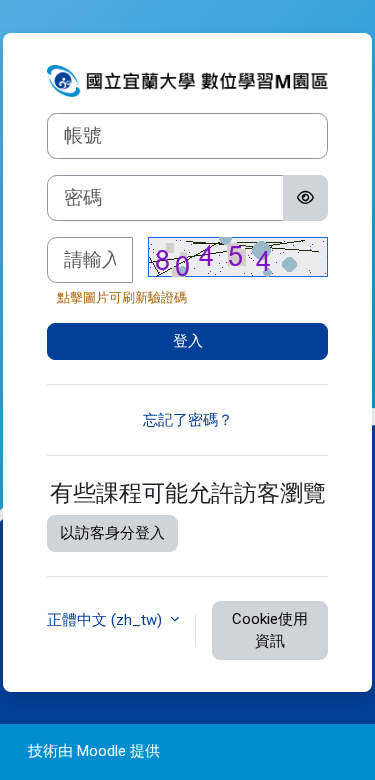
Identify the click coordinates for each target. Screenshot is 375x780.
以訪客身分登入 (112, 533)
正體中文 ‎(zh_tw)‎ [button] (106, 620)
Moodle (101, 751)
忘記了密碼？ (188, 420)
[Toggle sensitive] (305, 198)
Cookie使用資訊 (270, 630)
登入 (188, 341)
